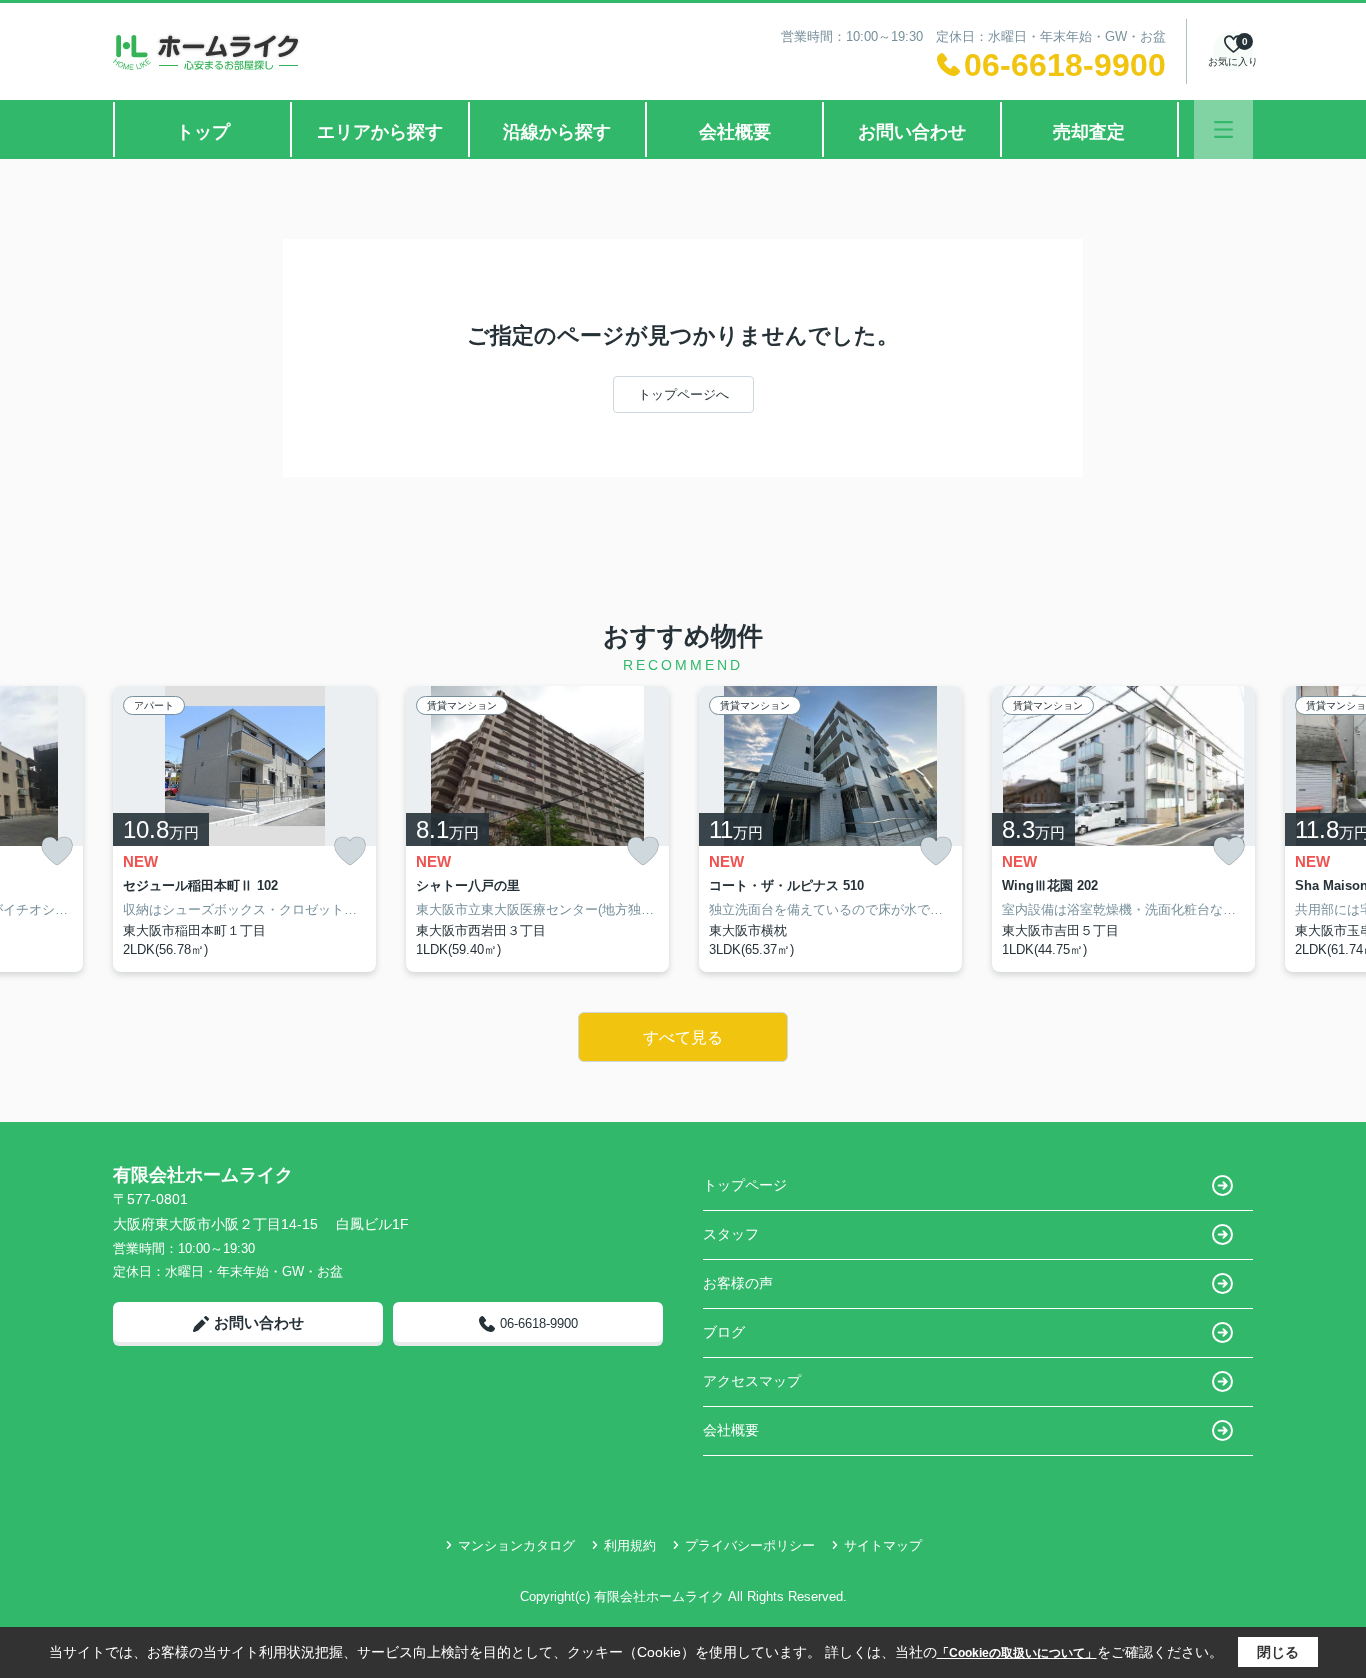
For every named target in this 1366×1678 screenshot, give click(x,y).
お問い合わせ (912, 132)
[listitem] (244, 829)
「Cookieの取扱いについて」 (1017, 1653)
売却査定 (1089, 132)
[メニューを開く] (1223, 129)
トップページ (745, 1185)
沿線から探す (557, 132)
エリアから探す (380, 132)
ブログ (724, 1332)
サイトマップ (883, 1545)
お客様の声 (738, 1283)
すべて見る (683, 1037)
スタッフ (731, 1234)
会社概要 (735, 132)
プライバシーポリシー (750, 1545)
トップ (203, 132)
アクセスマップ (752, 1381)
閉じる (1278, 1652)
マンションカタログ (516, 1545)
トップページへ (683, 394)
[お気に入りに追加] (57, 851)
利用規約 (630, 1545)
